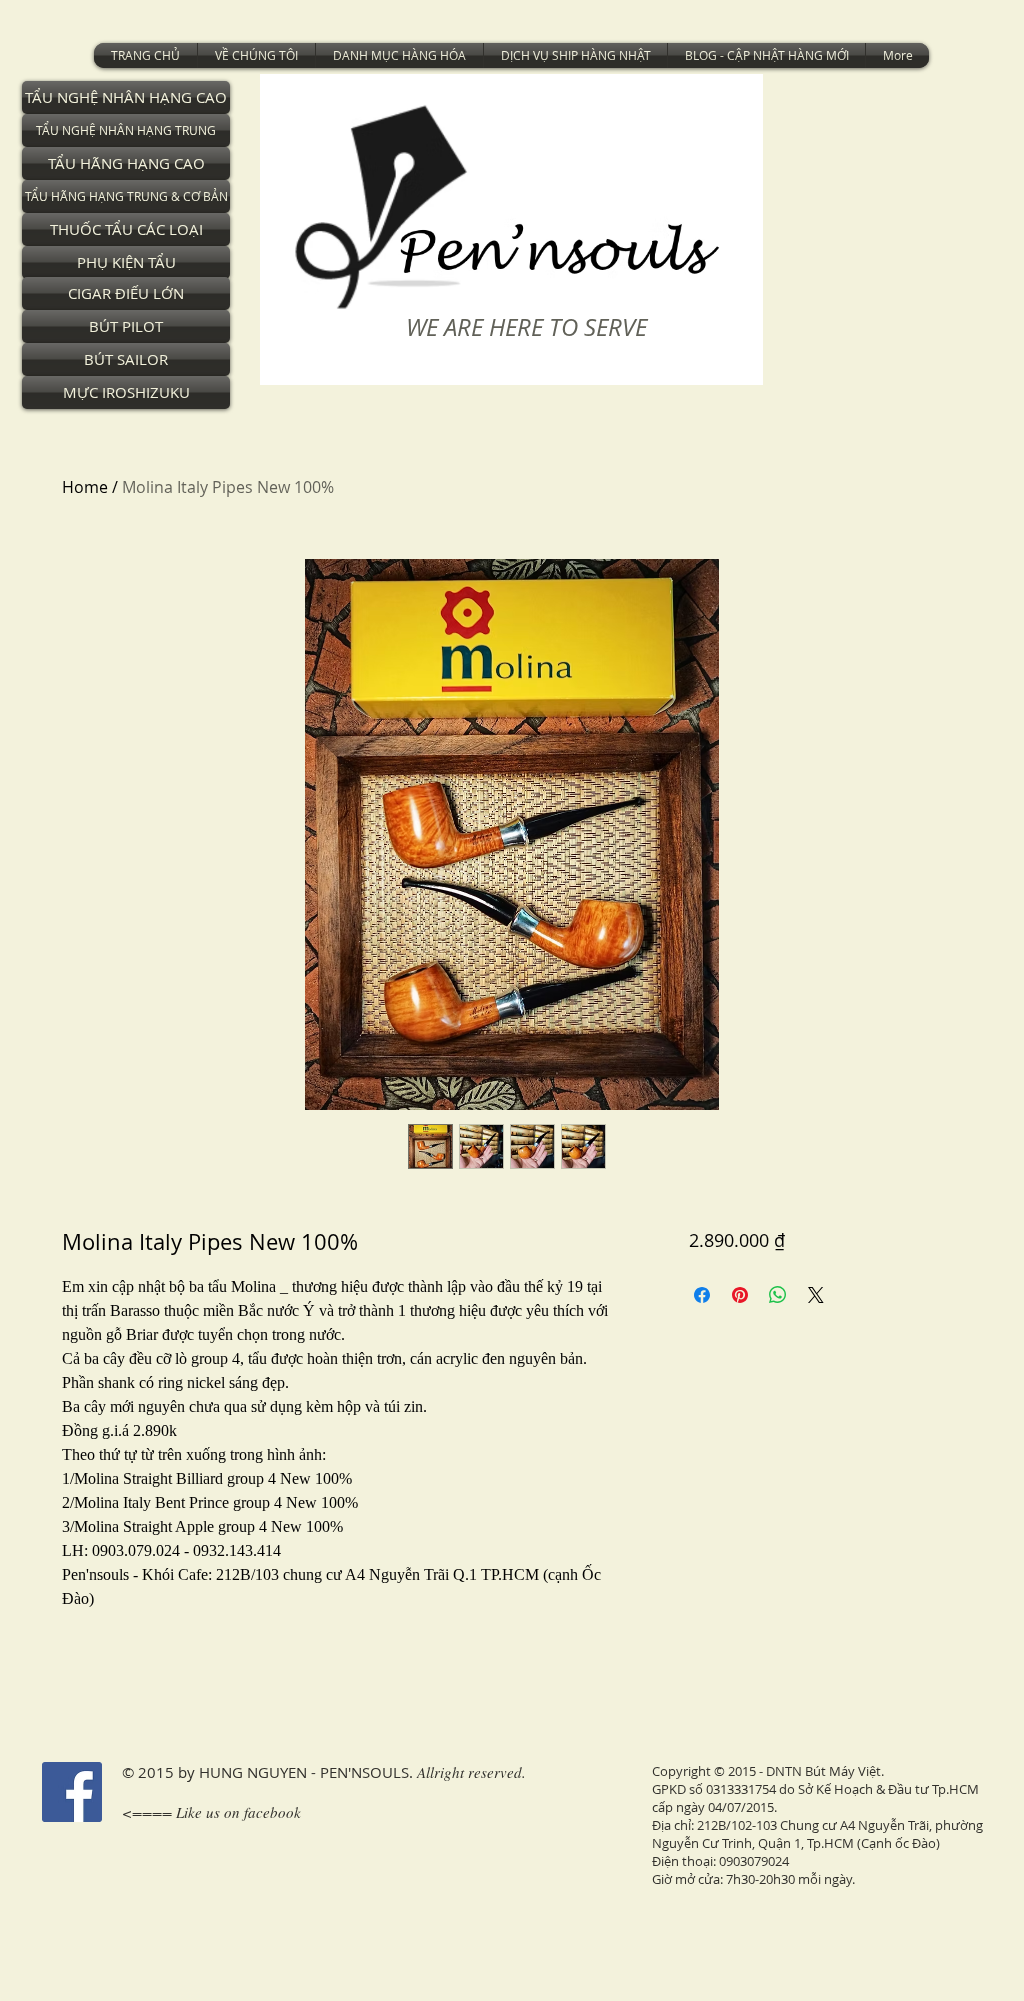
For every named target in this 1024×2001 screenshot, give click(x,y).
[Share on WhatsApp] (778, 1295)
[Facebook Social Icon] (72, 1792)
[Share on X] (816, 1295)
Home (85, 487)
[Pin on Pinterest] (740, 1295)
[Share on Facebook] (702, 1295)
